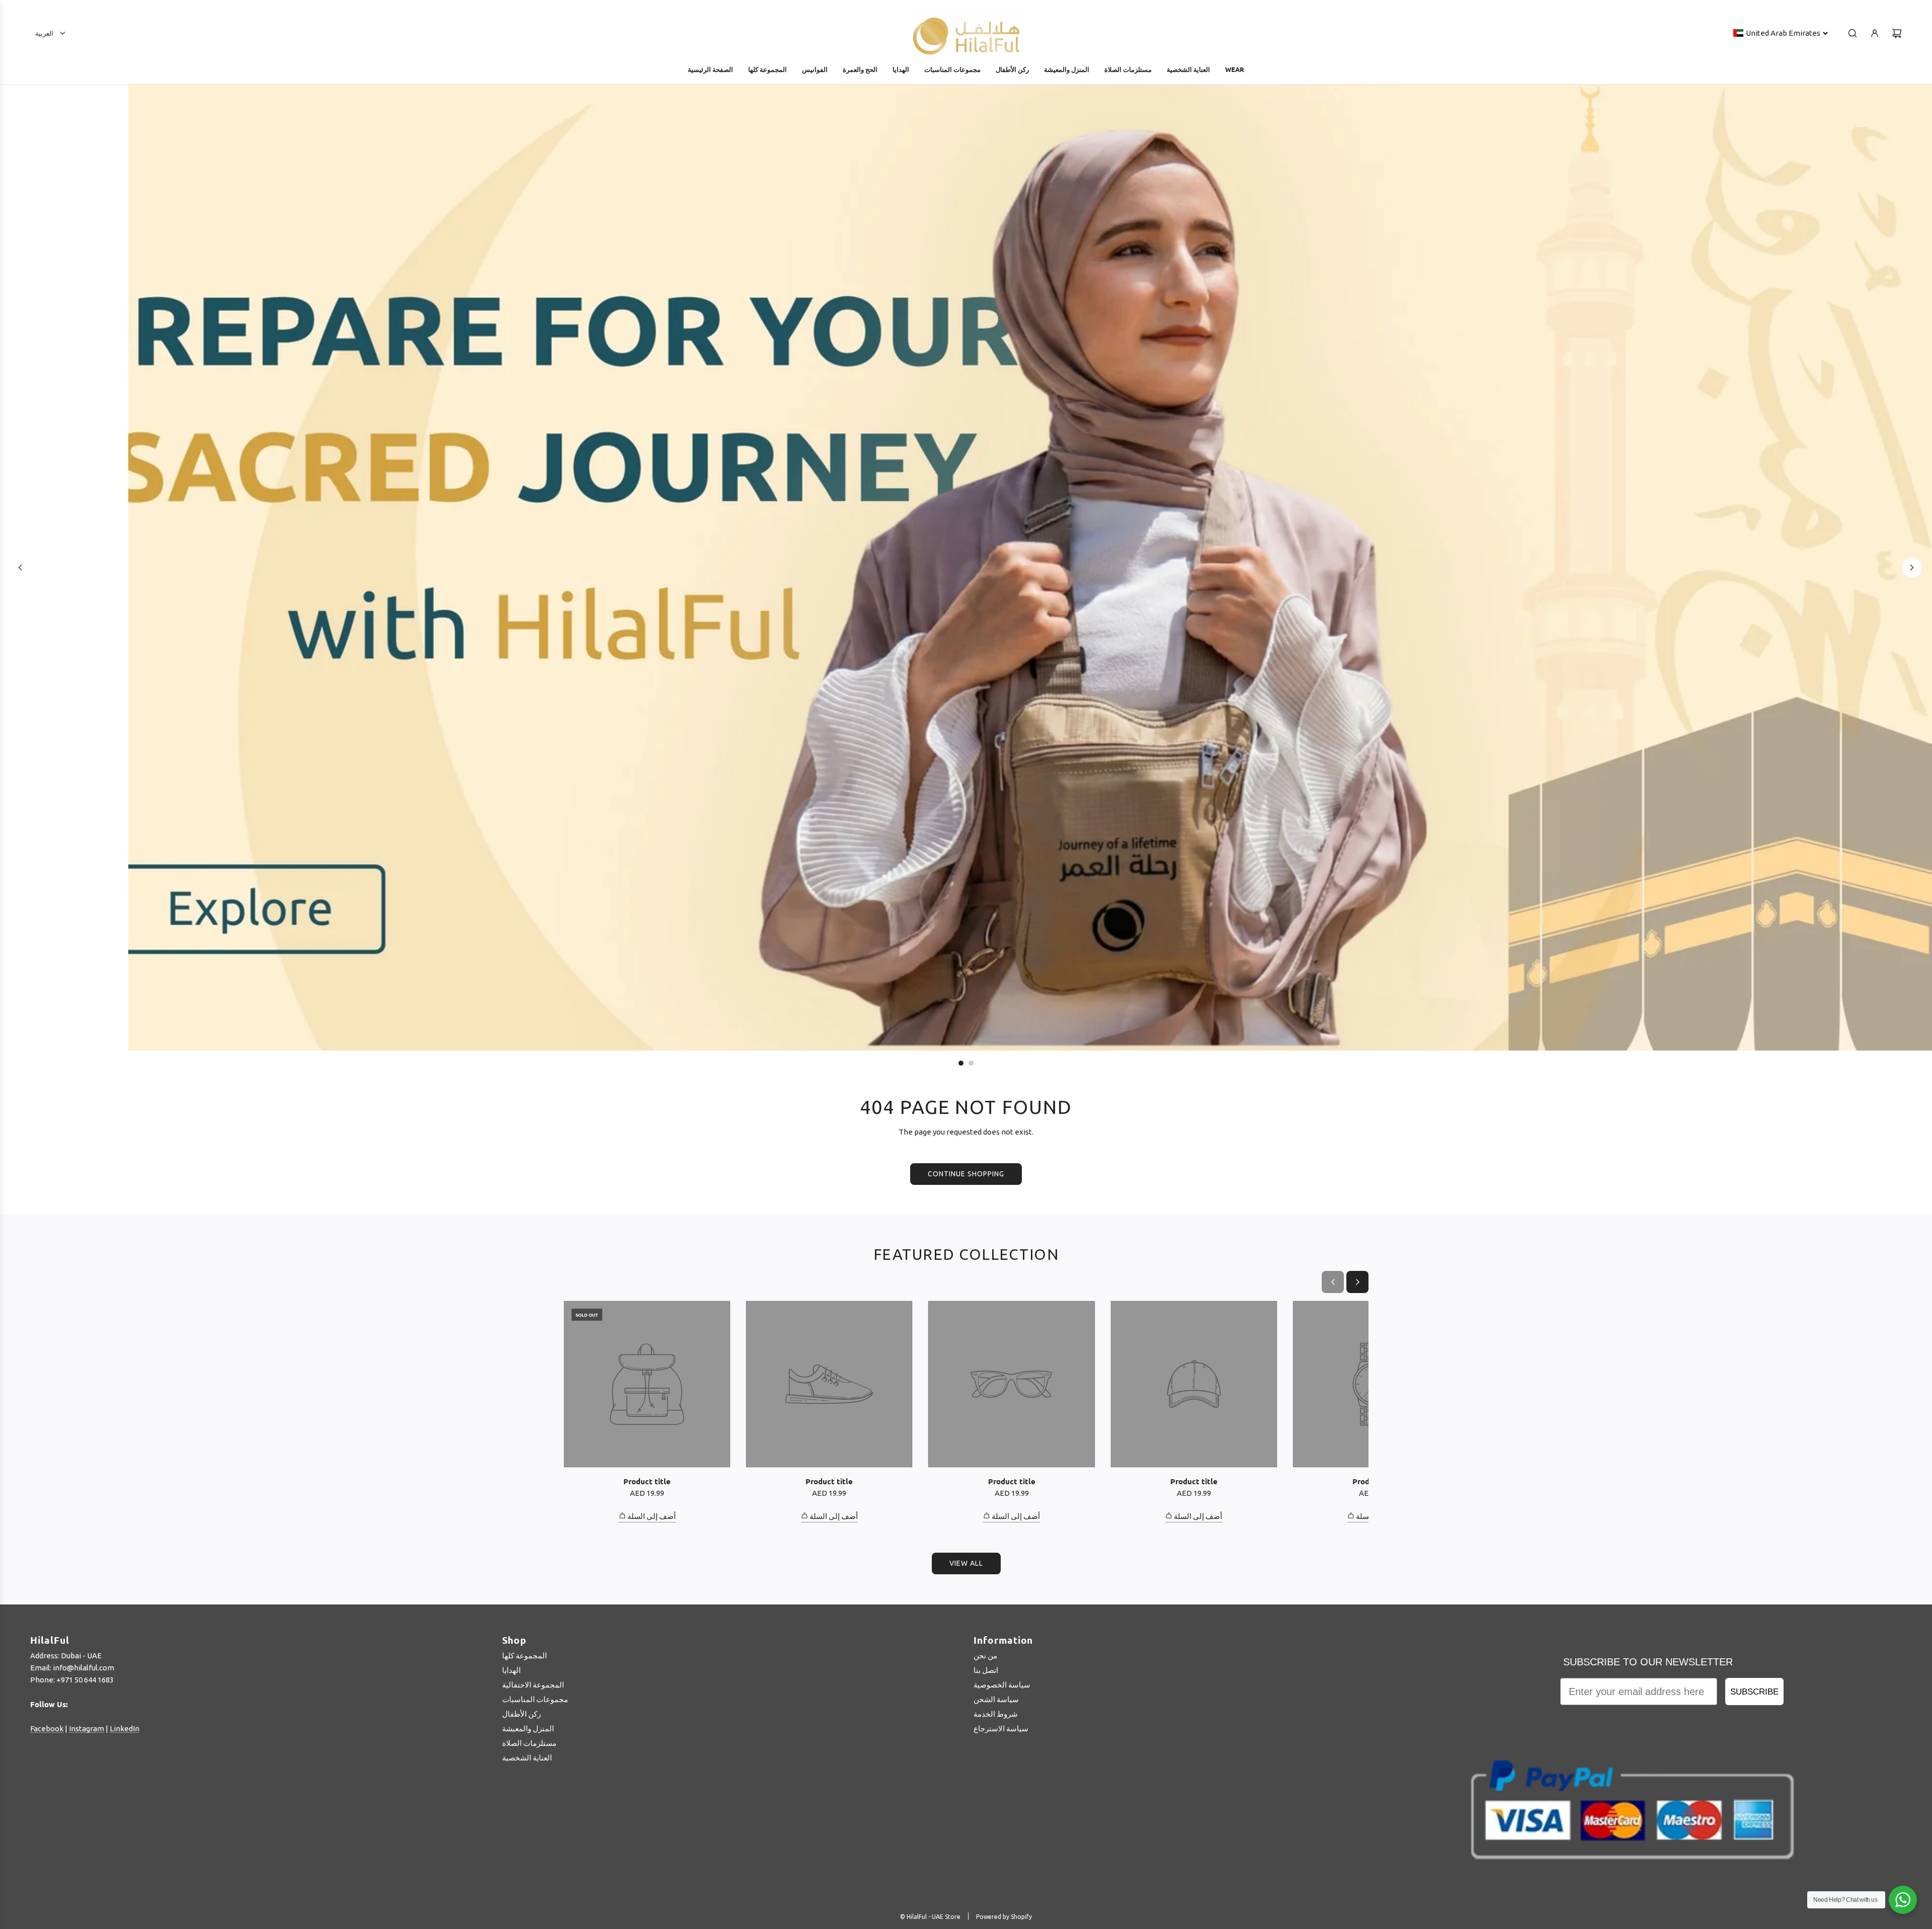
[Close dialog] (1205, 839)
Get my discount (1058, 1067)
